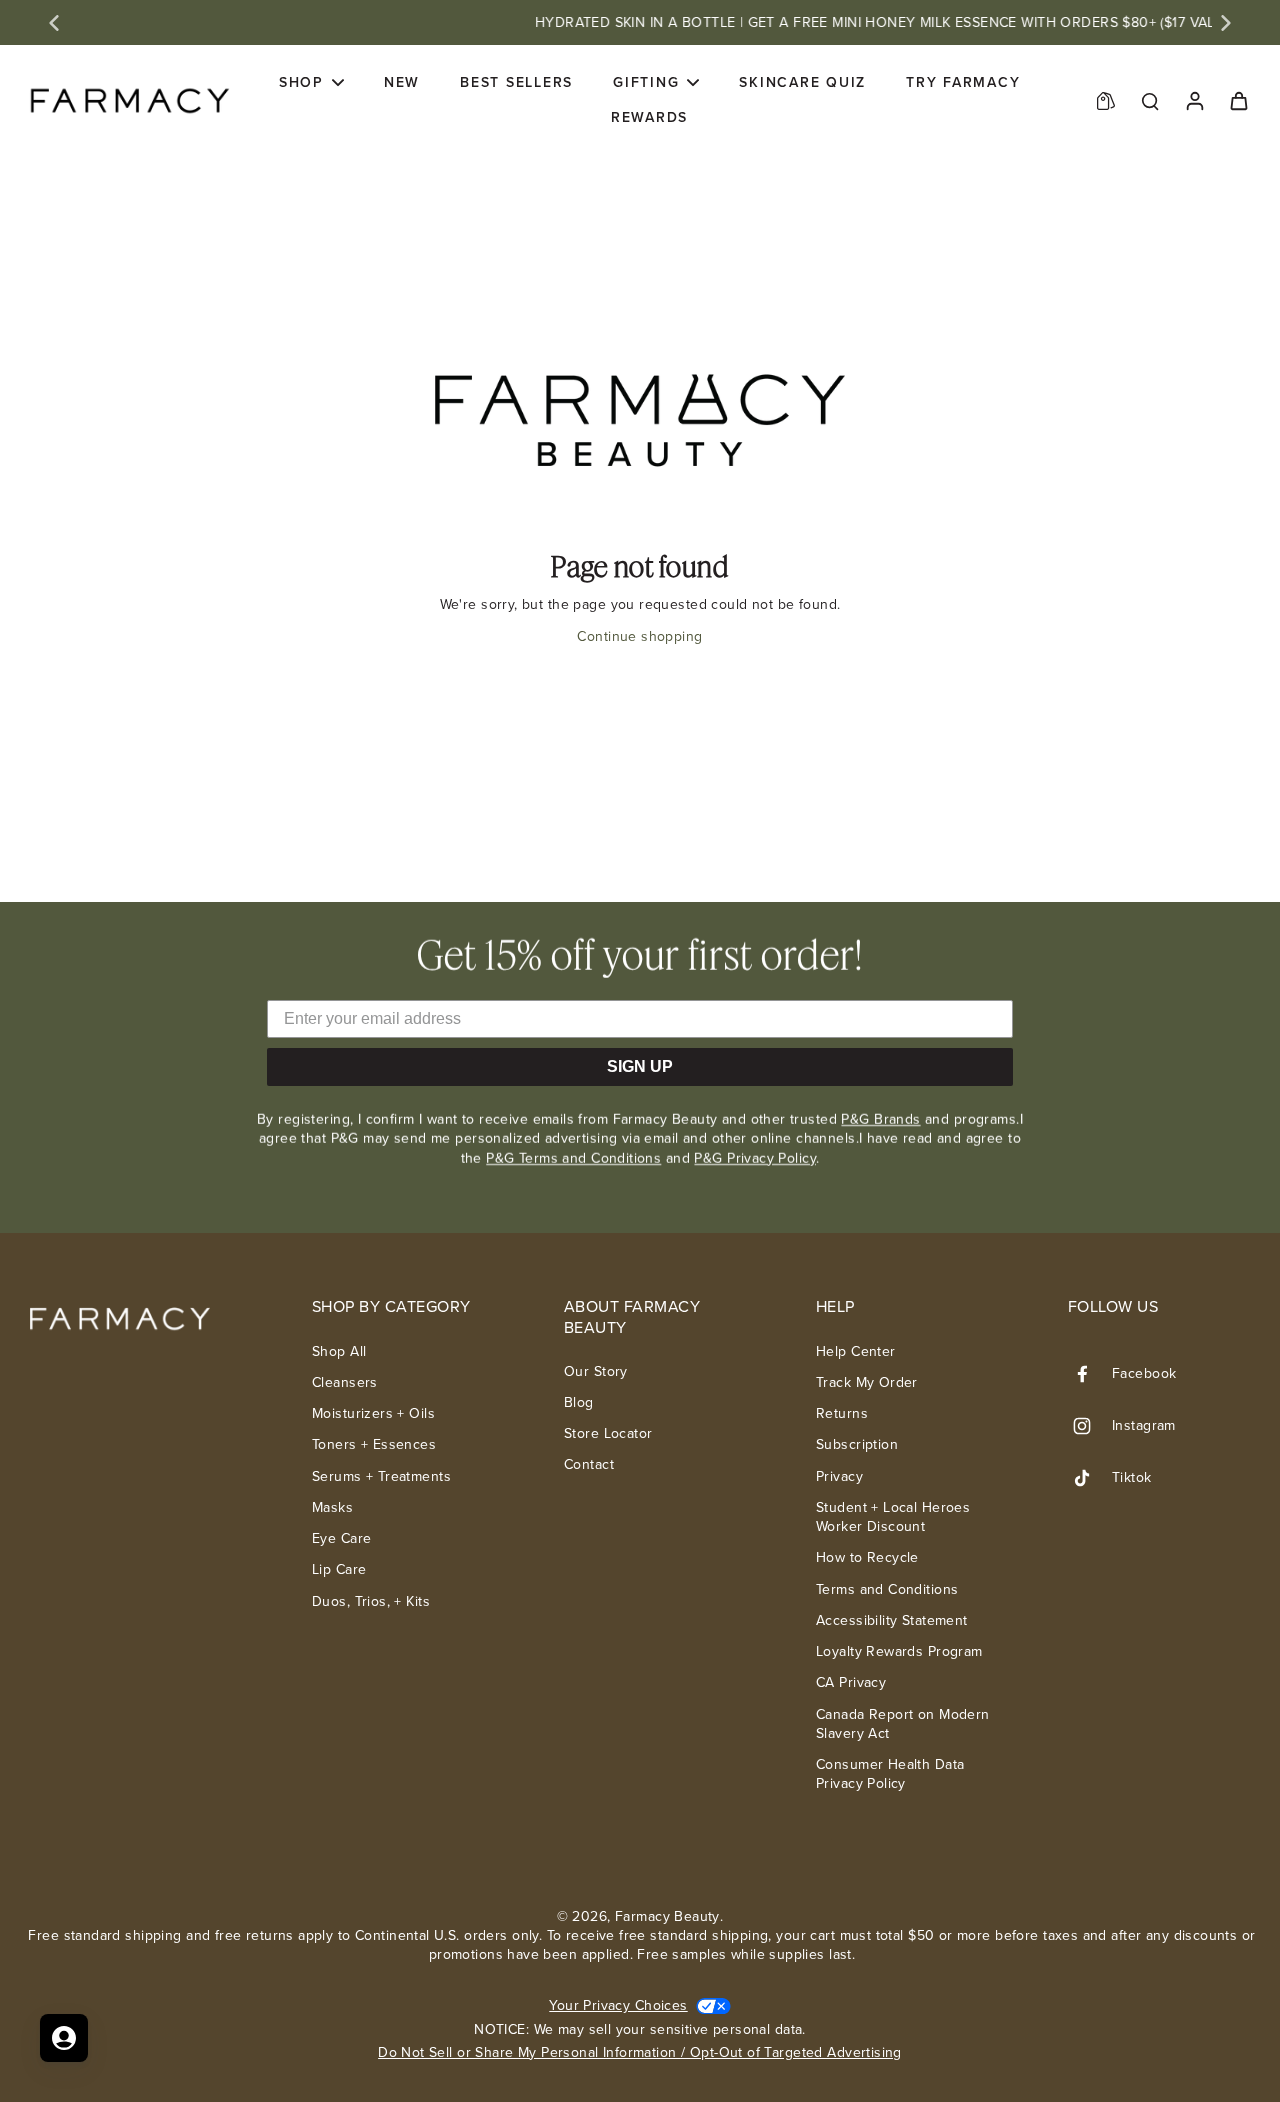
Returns (842, 1413)
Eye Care (341, 1538)
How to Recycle (867, 1557)
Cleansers (345, 1382)
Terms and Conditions (887, 1589)
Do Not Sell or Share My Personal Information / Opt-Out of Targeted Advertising (640, 2052)
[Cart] (1238, 100)
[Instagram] (1090, 1426)
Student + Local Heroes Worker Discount (893, 1517)
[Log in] (1194, 100)
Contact (589, 1464)
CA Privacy (851, 1682)
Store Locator (608, 1433)
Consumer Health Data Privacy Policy (890, 1774)
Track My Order (867, 1382)
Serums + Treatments (381, 1476)
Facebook (1144, 1373)
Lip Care (339, 1569)
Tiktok (1132, 1477)
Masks (332, 1507)
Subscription (857, 1444)
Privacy (839, 1476)
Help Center (856, 1351)
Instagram (1144, 1425)
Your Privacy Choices (618, 2005)
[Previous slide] (54, 23)
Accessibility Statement (892, 1620)
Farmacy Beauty (667, 1916)
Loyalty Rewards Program (899, 1651)
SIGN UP (640, 1066)
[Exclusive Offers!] (1106, 100)
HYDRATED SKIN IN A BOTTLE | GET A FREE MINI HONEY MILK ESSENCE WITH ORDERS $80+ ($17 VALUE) (643, 22)
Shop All (339, 1351)
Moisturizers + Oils (373, 1413)
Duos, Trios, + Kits (371, 1601)
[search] (1150, 100)
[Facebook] (1090, 1374)
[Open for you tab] (64, 2038)
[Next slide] (1226, 23)
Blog (579, 1402)
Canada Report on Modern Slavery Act (903, 1724)
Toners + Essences (374, 1444)
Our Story (596, 1371)
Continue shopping (639, 636)
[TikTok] (1090, 1478)
